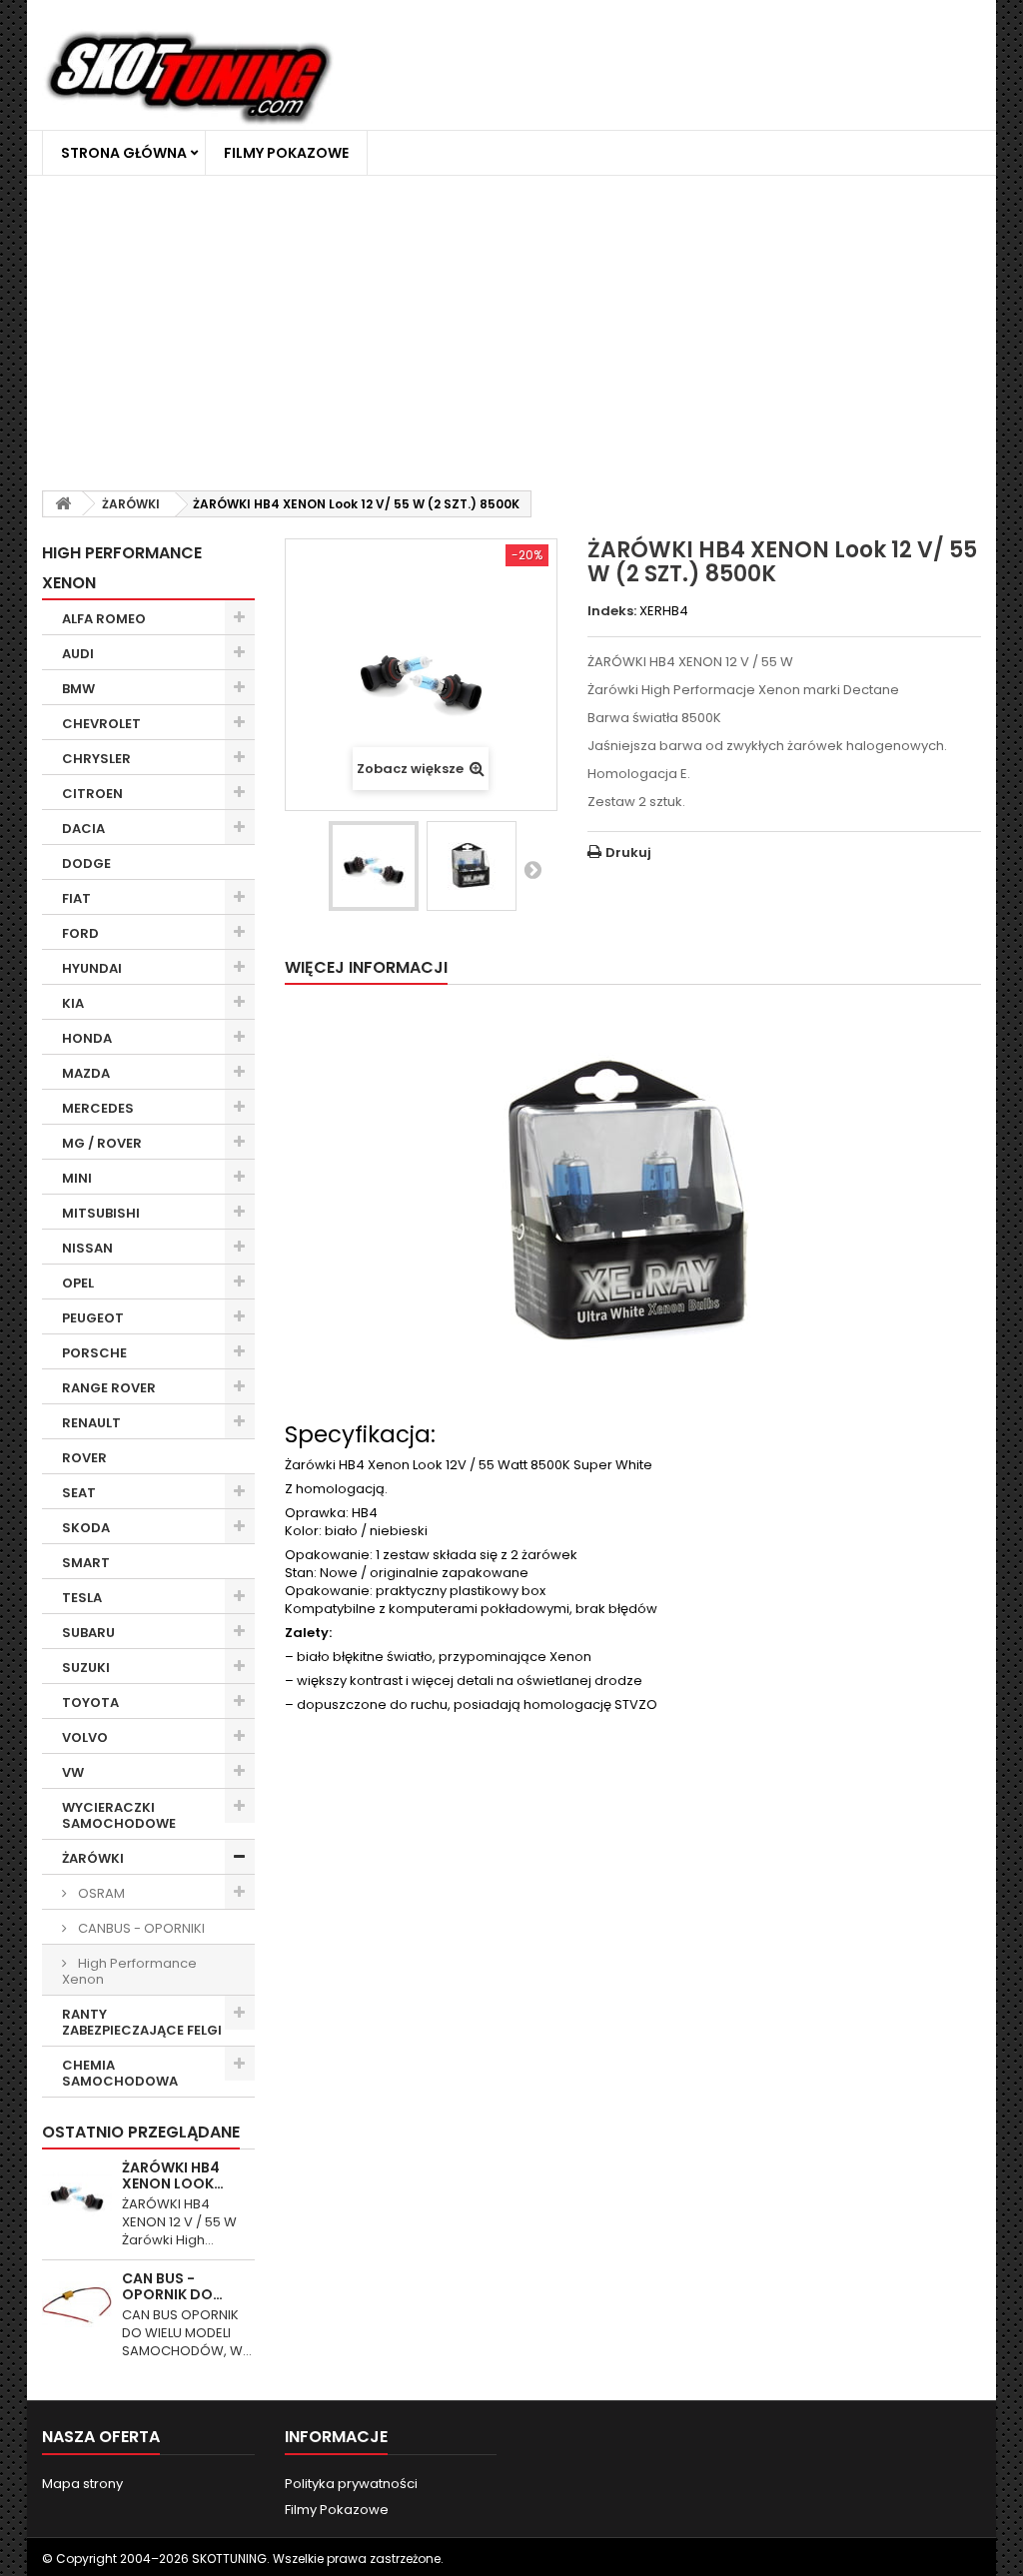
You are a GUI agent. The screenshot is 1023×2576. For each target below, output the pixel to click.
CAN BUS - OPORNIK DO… (172, 2286)
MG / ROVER (102, 1143)
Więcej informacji (366, 967)
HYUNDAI (92, 968)
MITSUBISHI (101, 1213)
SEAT (79, 1493)
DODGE (86, 863)
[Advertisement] (511, 326)
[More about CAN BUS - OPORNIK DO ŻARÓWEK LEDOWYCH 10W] (77, 2305)
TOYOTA (90, 1703)
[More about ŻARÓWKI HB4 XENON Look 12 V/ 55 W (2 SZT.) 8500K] (77, 2194)
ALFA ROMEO (104, 619)
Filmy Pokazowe (286, 153)
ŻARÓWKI (93, 1858)
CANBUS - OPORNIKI (140, 1928)
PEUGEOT (93, 1318)
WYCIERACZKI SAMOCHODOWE (119, 1815)
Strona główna (124, 153)
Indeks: (612, 611)
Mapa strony (82, 2484)
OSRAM (100, 1893)
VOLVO (85, 1737)
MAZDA (86, 1073)
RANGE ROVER (109, 1388)
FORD (80, 933)
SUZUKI (86, 1668)
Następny (532, 869)
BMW (78, 689)
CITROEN (92, 794)
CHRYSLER (96, 759)
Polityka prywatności (351, 2484)
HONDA (87, 1038)
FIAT (76, 898)
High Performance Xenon (129, 1971)
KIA (73, 1003)
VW (73, 1772)
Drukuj (628, 853)
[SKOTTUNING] (188, 79)
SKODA (86, 1528)
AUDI (78, 654)
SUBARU (88, 1633)
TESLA (82, 1598)
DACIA (83, 829)
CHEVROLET (101, 724)
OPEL (78, 1283)
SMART (86, 1563)
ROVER (84, 1458)
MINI (77, 1178)
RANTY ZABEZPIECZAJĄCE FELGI (142, 2022)
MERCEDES (98, 1108)
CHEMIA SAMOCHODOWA (120, 2073)
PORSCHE (94, 1353)
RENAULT (91, 1423)
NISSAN (87, 1248)
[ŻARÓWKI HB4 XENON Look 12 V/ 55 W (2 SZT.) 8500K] (374, 866)
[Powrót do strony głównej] (63, 504)
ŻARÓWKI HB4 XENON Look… (173, 2175)
